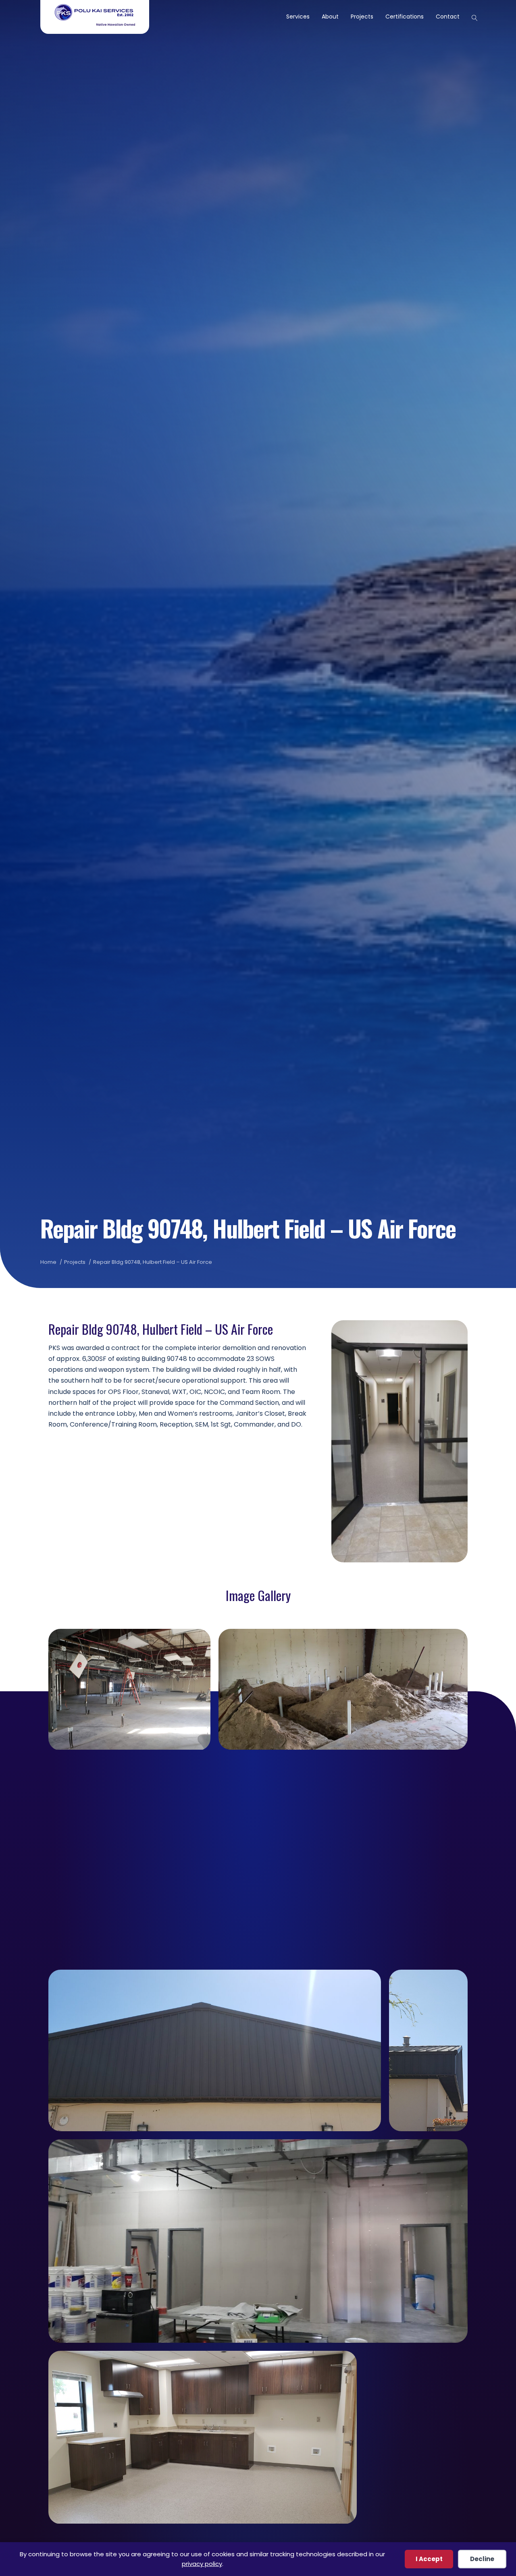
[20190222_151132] (258, 1859)
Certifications (405, 17)
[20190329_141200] (428, 2050)
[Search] (471, 17)
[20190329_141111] (215, 2050)
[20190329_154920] (258, 2241)
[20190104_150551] (129, 1690)
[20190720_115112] (203, 2437)
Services (298, 17)
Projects (362, 17)
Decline (482, 2559)
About (330, 17)
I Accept (429, 2559)
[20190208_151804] (343, 1689)
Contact (448, 17)
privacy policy (202, 2564)
